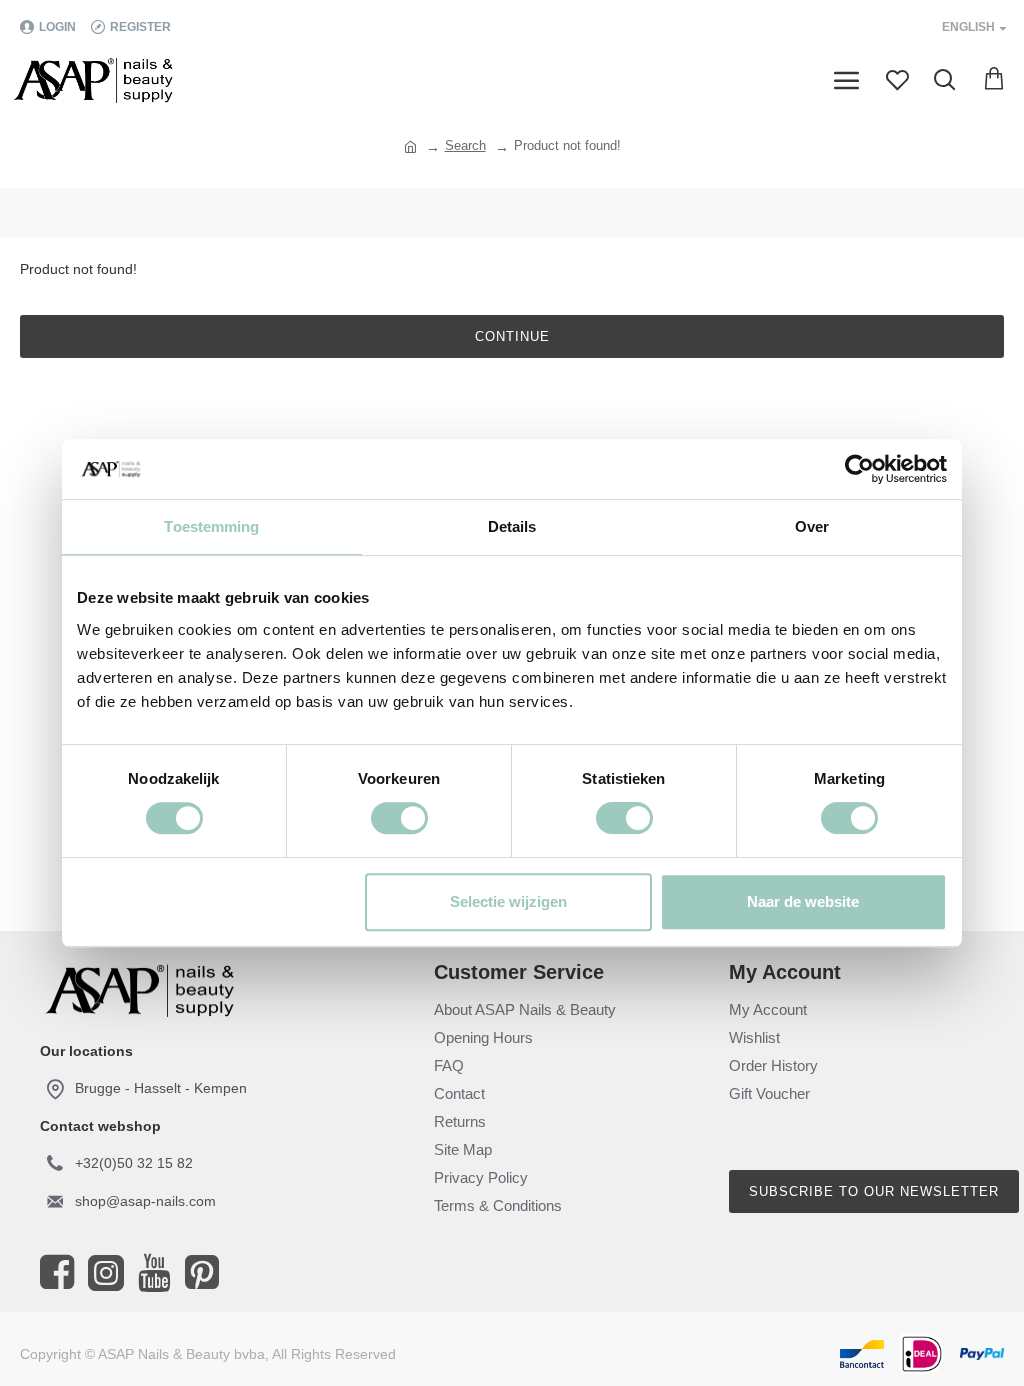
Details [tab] (512, 526)
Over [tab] (812, 526)
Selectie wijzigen (508, 901)
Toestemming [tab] (211, 526)
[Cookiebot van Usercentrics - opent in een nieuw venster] (859, 469)
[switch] (399, 818)
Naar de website (803, 901)
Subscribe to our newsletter (874, 1191)
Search (465, 145)
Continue (512, 336)
